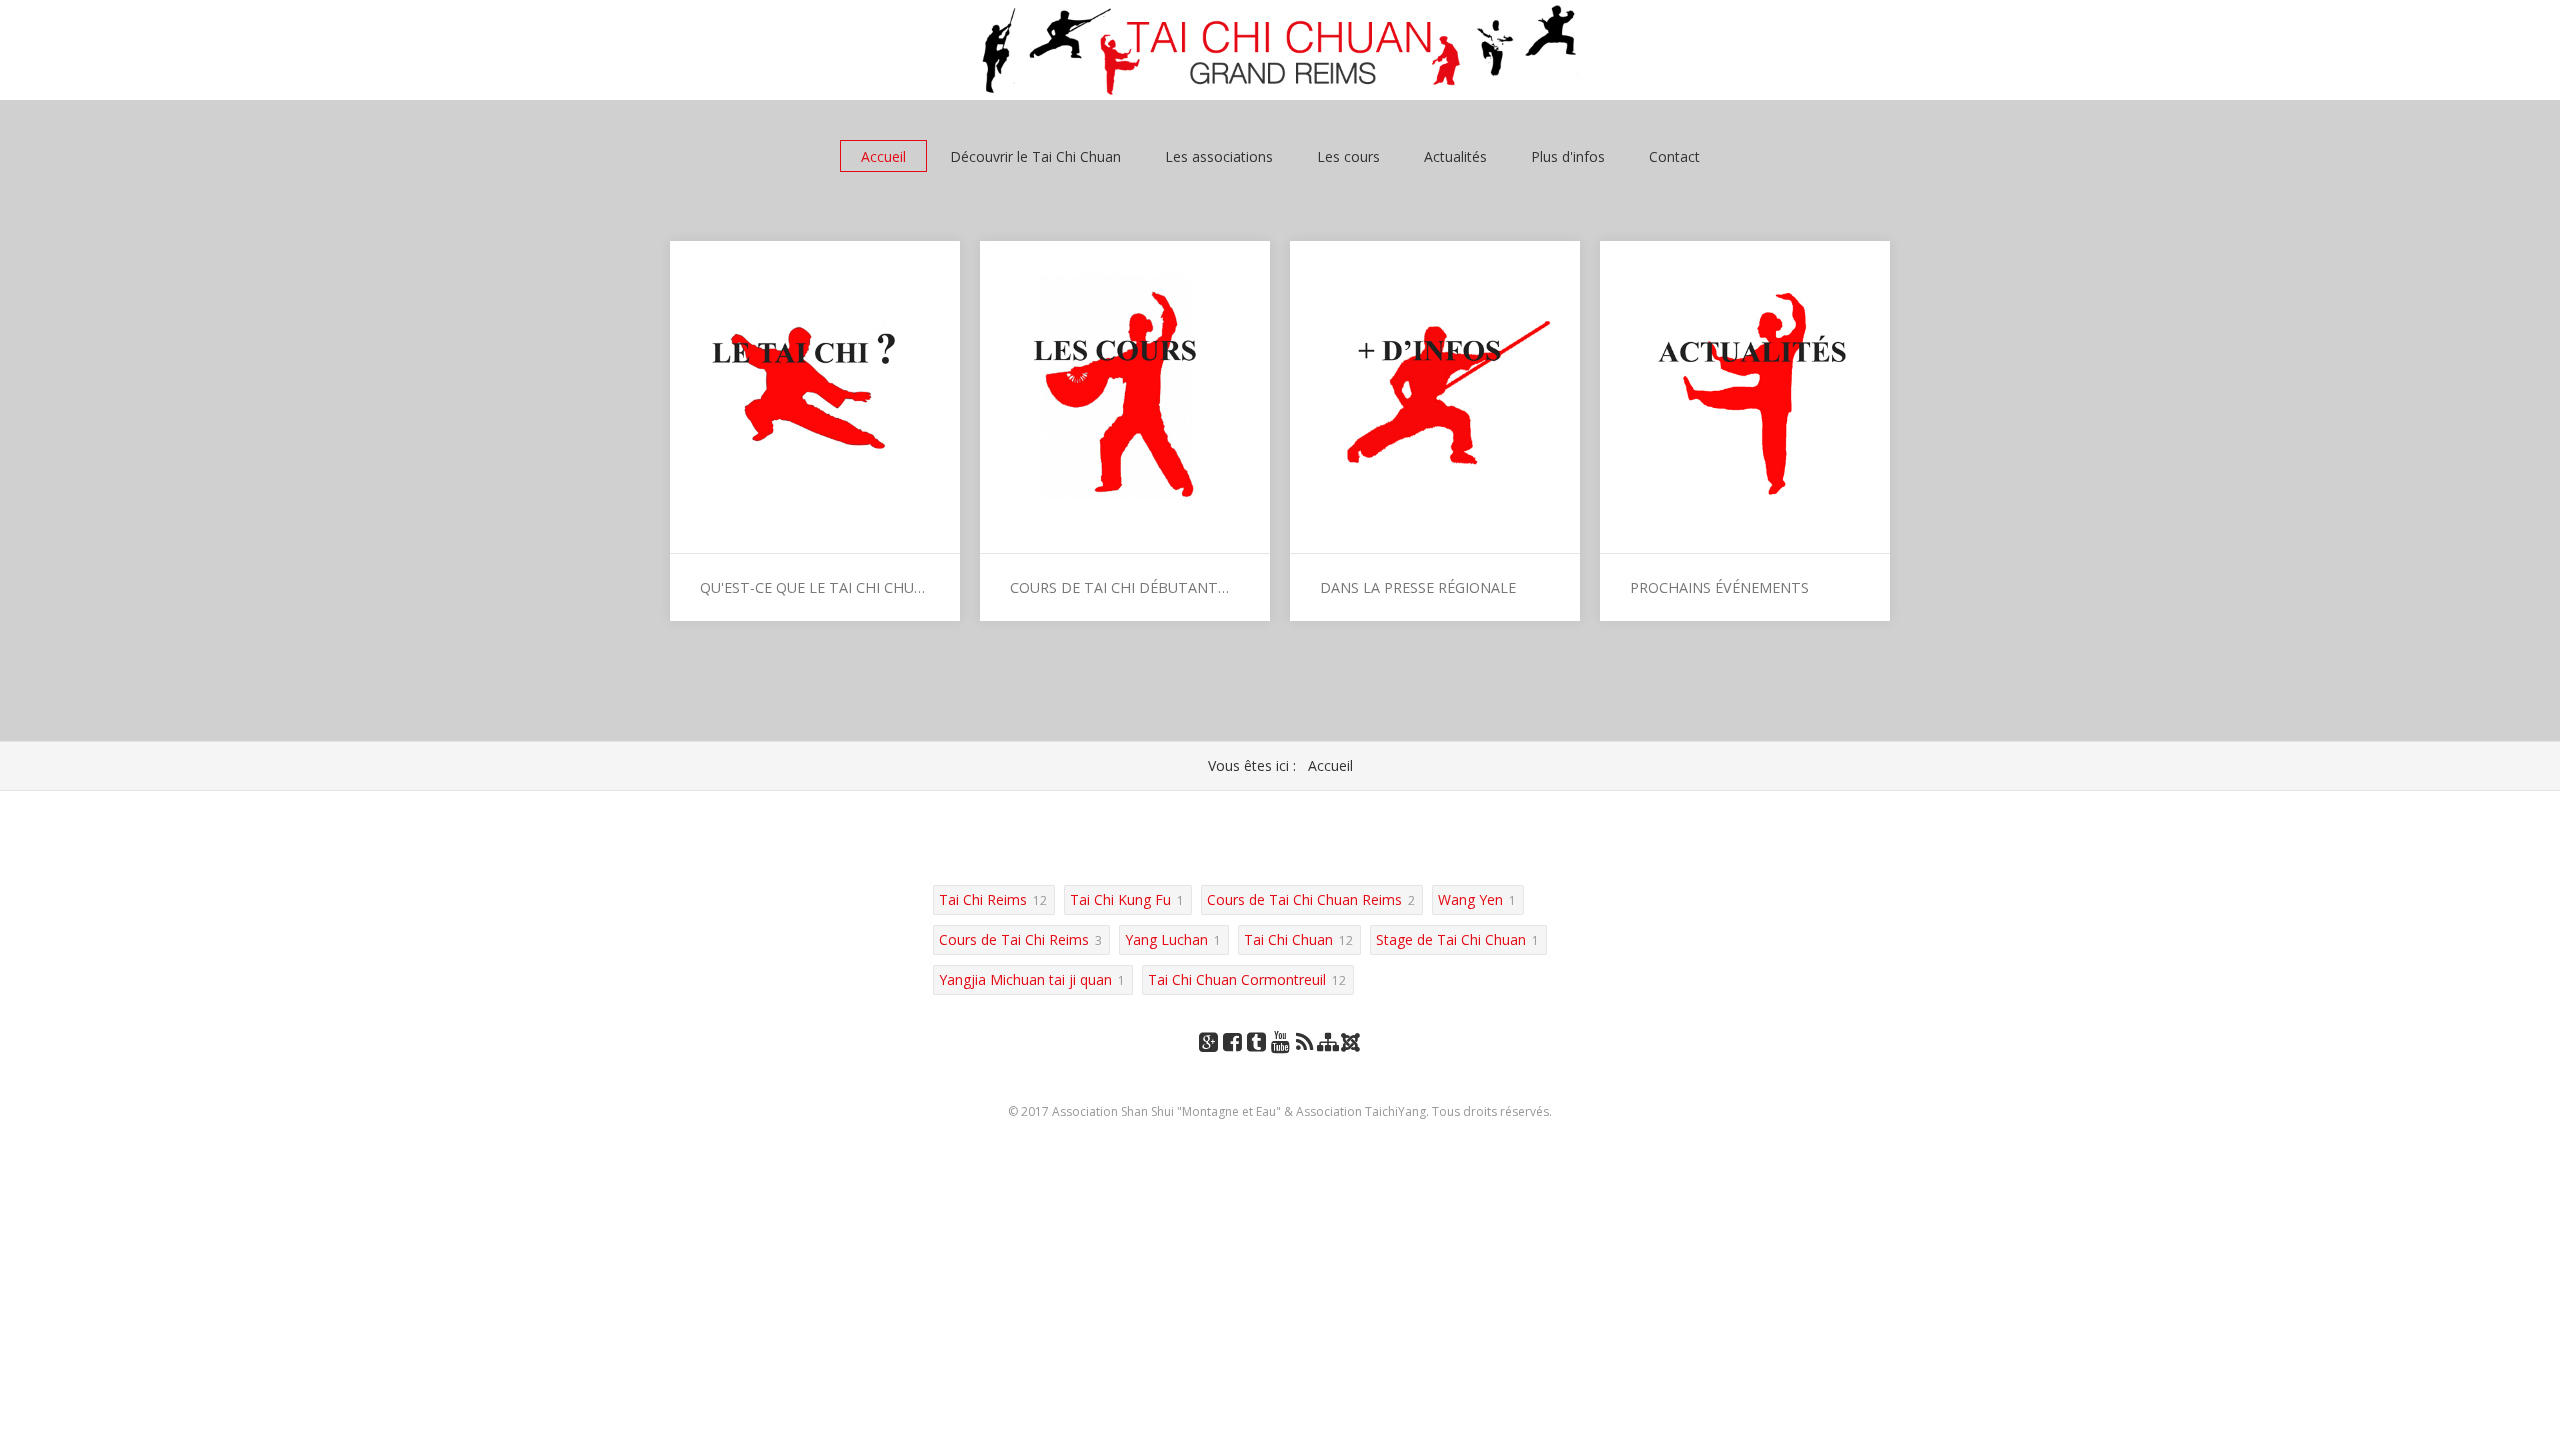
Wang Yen (1470, 899)
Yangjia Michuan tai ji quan (1025, 979)
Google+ (1208, 1061)
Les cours (1348, 156)
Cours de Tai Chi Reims (1014, 939)
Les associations (1219, 156)
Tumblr (1256, 1061)
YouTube (1280, 1061)
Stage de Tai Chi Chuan (1451, 939)
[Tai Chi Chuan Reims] (1280, 50)
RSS (1304, 1061)
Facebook (1232, 1061)
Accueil (883, 156)
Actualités (1455, 156)
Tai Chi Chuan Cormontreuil (1237, 979)
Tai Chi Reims (983, 899)
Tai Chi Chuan (1288, 939)
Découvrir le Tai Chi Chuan (1035, 156)
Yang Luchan (1166, 939)
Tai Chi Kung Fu (1120, 899)
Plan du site (1328, 1061)
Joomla (1352, 1049)
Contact (1674, 156)
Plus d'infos (1568, 156)
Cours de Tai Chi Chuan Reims (1304, 899)
